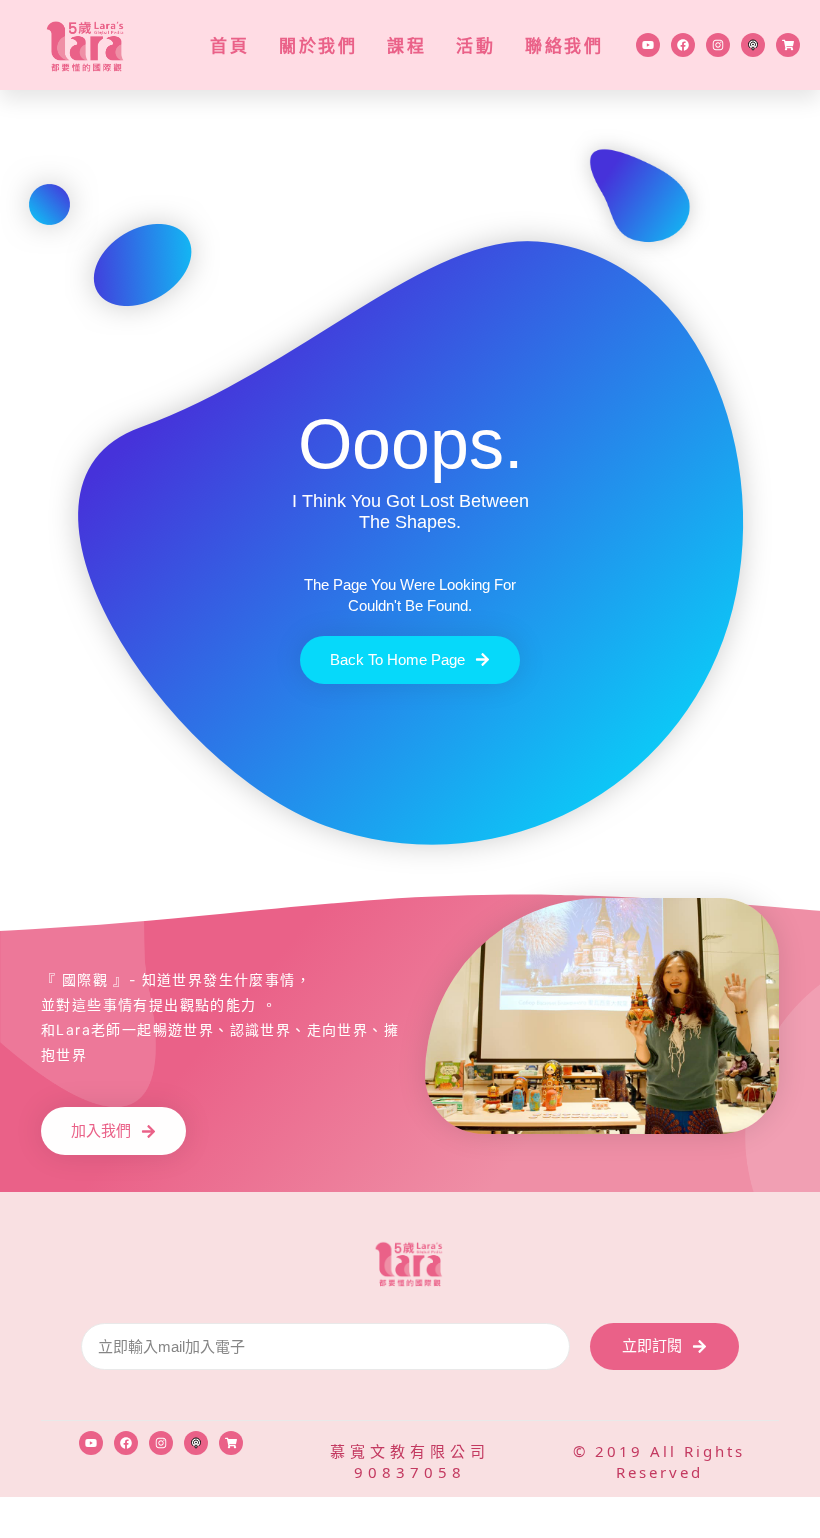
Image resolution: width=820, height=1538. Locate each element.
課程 (406, 45)
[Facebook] (683, 45)
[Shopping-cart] (788, 45)
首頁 (229, 45)
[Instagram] (718, 45)
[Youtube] (648, 45)
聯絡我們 (564, 45)
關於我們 (318, 45)
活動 (475, 45)
